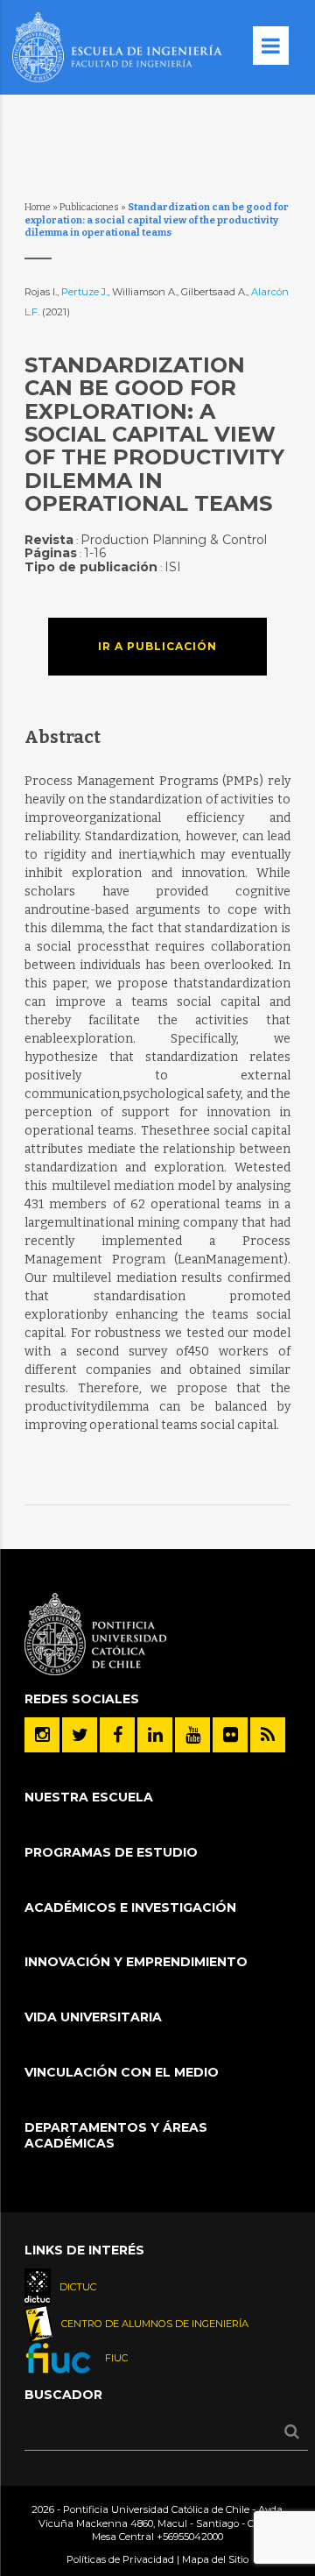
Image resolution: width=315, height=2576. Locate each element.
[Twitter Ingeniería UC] (80, 1735)
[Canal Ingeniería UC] (192, 1735)
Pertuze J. (84, 292)
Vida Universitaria (93, 2017)
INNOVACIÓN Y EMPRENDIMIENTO (136, 1962)
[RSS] (268, 1735)
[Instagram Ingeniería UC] (42, 1735)
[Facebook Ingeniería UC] (117, 1735)
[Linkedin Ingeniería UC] (155, 1735)
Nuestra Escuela (89, 1797)
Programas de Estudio (111, 1852)
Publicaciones (89, 207)
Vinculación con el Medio (122, 2072)
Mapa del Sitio (215, 2559)
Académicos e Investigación (130, 1907)
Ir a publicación (157, 646)
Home (38, 207)
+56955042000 (190, 2537)
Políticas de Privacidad (120, 2559)
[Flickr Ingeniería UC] (230, 1735)
